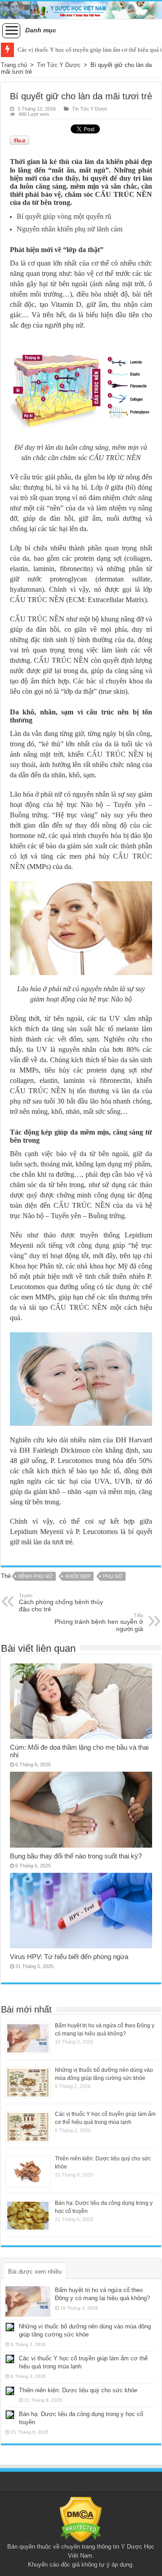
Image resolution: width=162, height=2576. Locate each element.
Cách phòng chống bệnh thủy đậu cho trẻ (61, 1603)
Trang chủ (14, 65)
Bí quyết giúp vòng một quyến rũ (64, 216)
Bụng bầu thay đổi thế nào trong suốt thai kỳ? (76, 1856)
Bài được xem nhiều (35, 2272)
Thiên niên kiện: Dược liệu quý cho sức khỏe (78, 2390)
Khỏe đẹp (78, 1576)
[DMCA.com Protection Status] (81, 2519)
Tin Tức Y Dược (59, 65)
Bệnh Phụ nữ (36, 1576)
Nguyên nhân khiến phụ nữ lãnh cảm (70, 229)
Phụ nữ (113, 1576)
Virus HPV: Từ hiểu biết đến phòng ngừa (69, 1957)
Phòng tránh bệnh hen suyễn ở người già (99, 1623)
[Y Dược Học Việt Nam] (81, 10)
